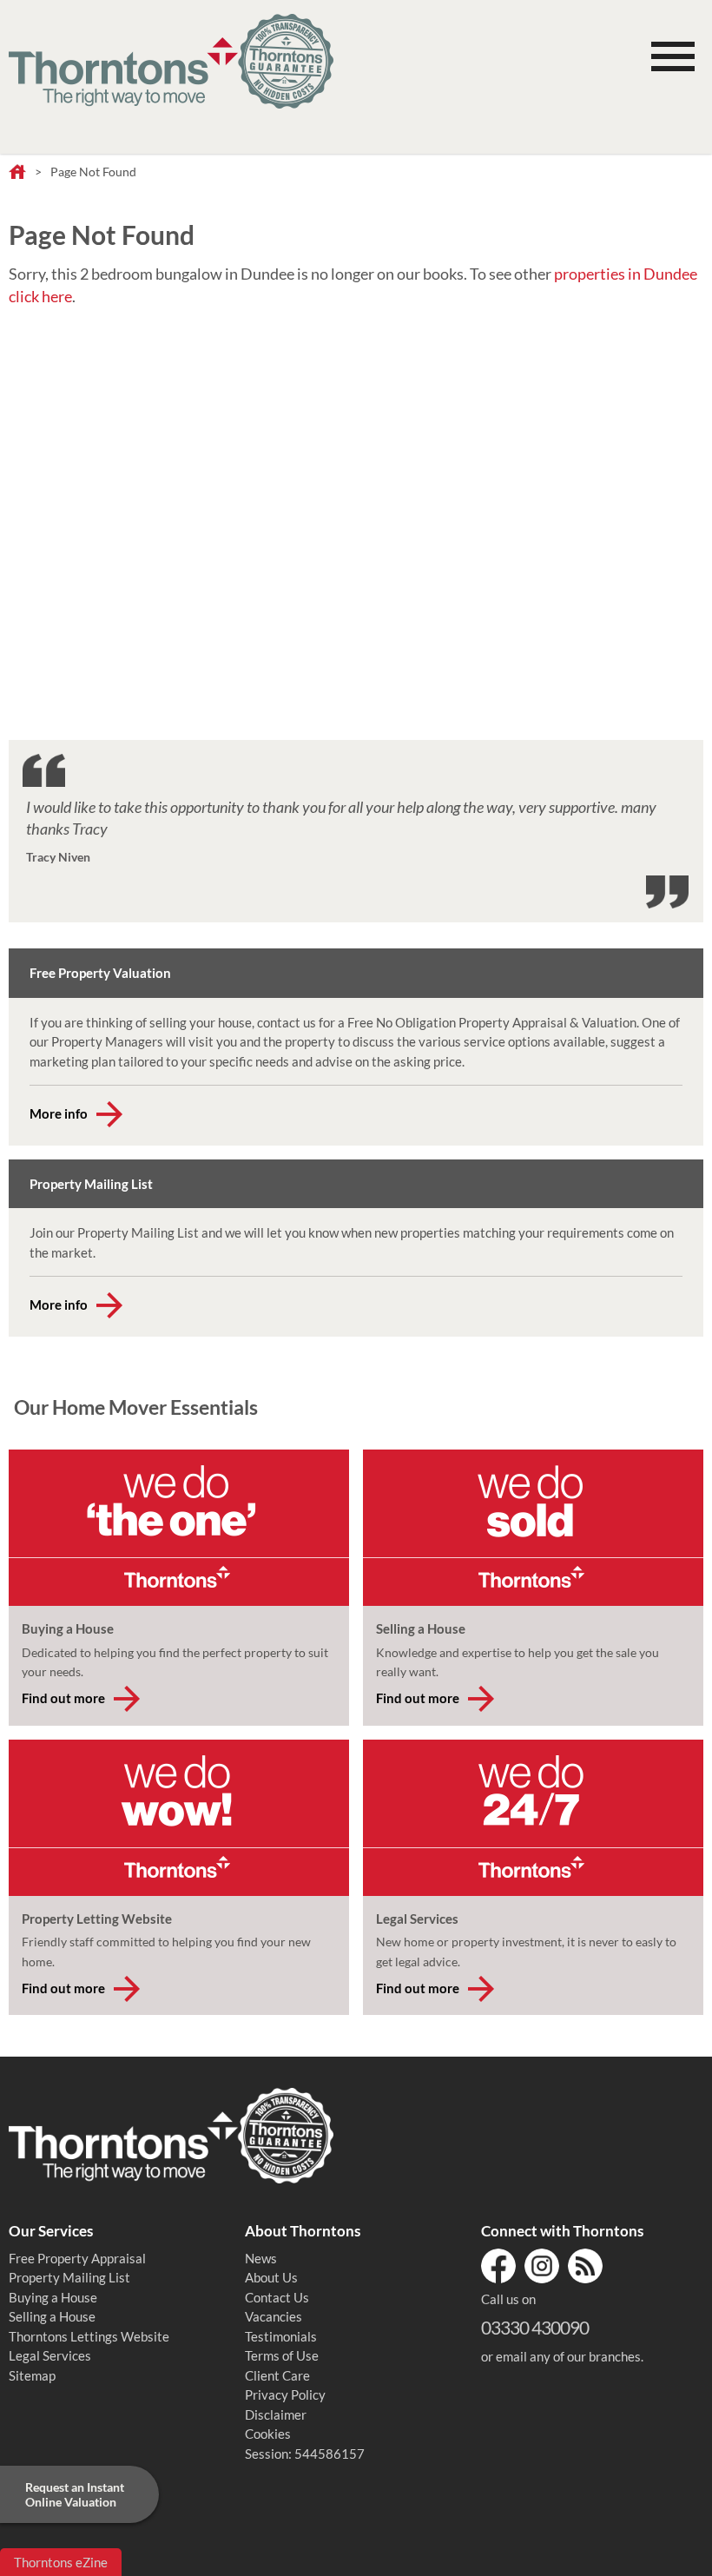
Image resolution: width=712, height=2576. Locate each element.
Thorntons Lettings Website (89, 2336)
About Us (271, 2277)
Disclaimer (276, 2414)
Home (17, 173)
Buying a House (53, 2297)
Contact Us (277, 2297)
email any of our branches (568, 2356)
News (261, 2258)
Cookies (268, 2434)
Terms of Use (282, 2355)
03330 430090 (535, 2327)
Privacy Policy (285, 2394)
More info (59, 1113)
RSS (585, 2266)
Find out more (63, 1698)
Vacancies (274, 2316)
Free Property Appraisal (77, 2258)
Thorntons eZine (61, 2562)
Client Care (277, 2375)
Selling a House (52, 2316)
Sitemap (32, 2375)
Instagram (542, 2266)
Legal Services (50, 2355)
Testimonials (281, 2336)
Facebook (498, 2266)
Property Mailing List (69, 2277)
